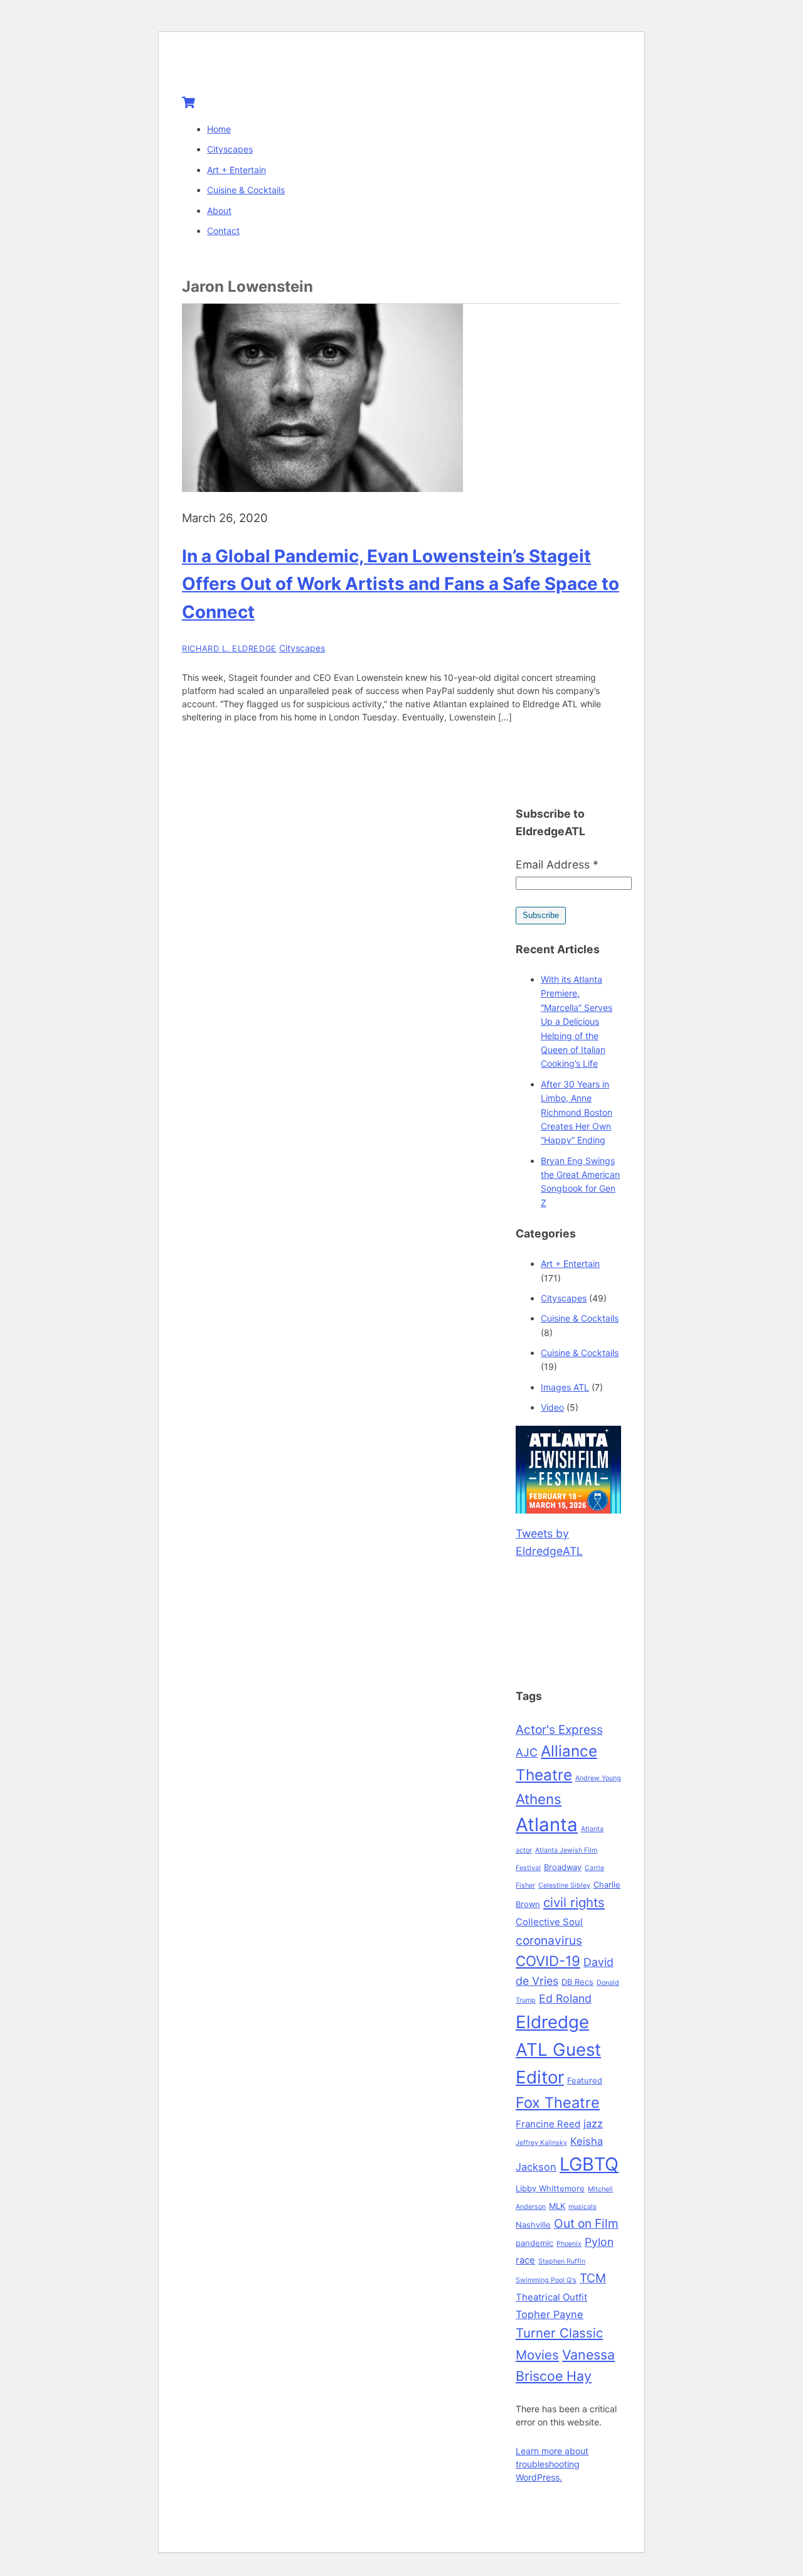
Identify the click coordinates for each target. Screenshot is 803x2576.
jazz (593, 2124)
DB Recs (577, 1982)
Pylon (599, 2242)
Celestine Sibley (564, 1885)
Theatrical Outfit (551, 2297)
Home (219, 129)
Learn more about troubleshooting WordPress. (552, 2464)
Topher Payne (550, 2314)
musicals (582, 2207)
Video (552, 1407)
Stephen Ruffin (562, 2261)
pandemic (534, 2243)
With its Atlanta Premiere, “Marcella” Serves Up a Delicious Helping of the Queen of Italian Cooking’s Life (577, 1021)
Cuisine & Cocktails (246, 190)
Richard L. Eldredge (229, 649)
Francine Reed (548, 2124)
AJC (527, 1752)
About (219, 211)
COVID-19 (548, 1961)
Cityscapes (230, 149)
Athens (539, 1799)
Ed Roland (565, 1998)
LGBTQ (589, 2164)
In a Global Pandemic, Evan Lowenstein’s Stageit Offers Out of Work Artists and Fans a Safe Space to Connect (401, 584)
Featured (585, 2080)
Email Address (557, 864)
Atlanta (547, 1825)
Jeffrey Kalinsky (541, 2143)
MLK (557, 2206)
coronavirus (549, 1940)
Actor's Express (559, 1729)
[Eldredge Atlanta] (260, 70)
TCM (593, 2278)
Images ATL (565, 1387)
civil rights (574, 1902)
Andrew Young (598, 1778)
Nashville (533, 2225)
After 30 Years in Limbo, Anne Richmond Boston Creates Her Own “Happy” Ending (577, 1112)
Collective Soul (549, 1922)
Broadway (563, 1867)
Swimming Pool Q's (546, 2280)
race (525, 2260)
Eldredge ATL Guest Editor (558, 2050)
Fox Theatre (558, 2103)
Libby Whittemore (550, 2188)
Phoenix (569, 2244)
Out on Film (586, 2223)
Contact (223, 231)
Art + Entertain (237, 170)
